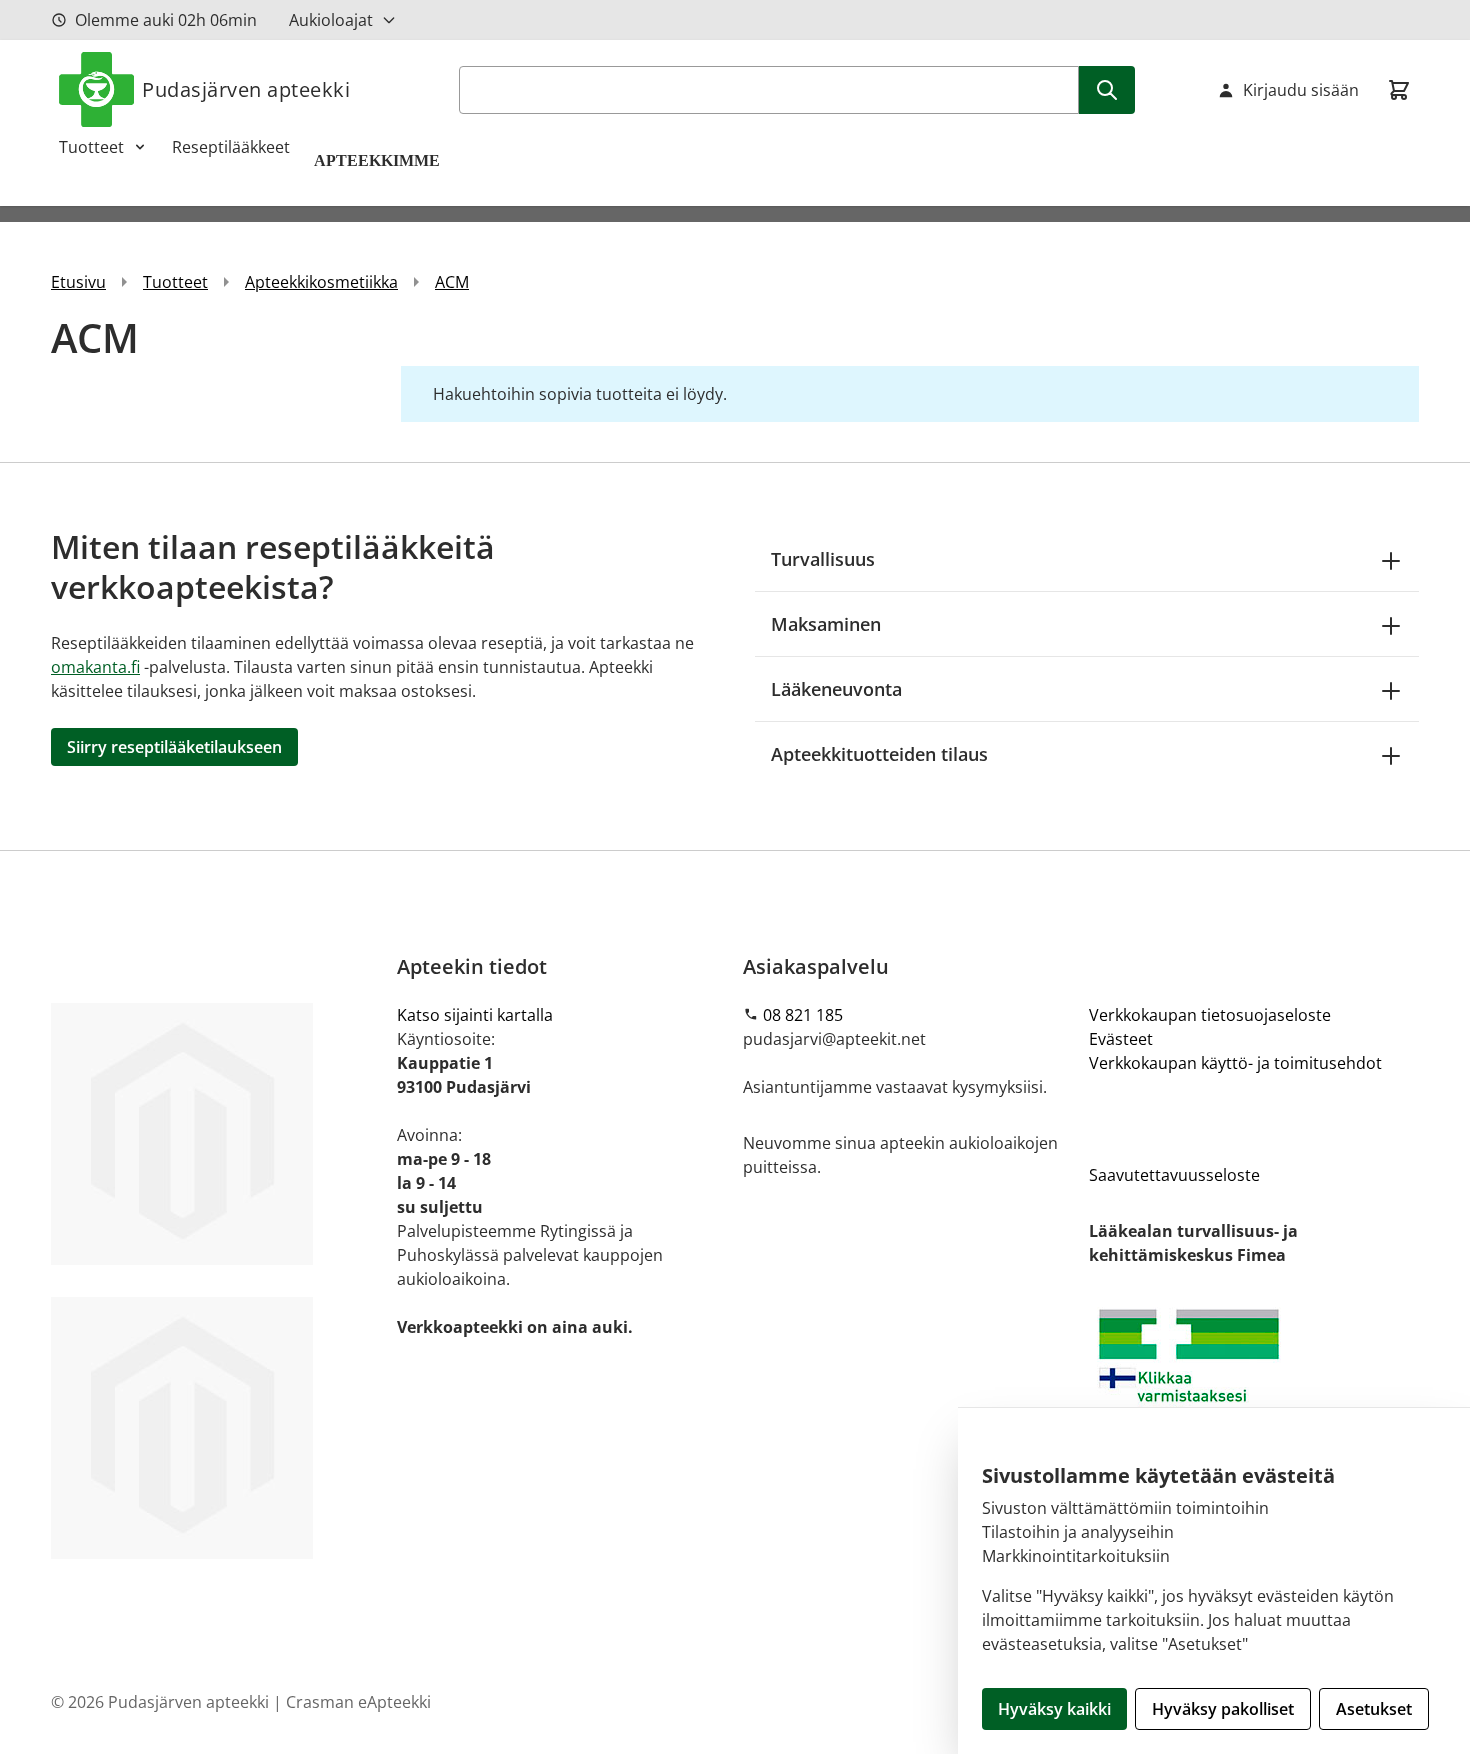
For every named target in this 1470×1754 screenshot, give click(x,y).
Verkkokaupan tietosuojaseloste (1210, 1015)
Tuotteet (91, 147)
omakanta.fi (95, 667)
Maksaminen (826, 624)
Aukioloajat (331, 20)
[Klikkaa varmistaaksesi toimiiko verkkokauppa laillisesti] (1254, 1382)
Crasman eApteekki (358, 1702)
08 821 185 (803, 1015)
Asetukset (1374, 1709)
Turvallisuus (823, 559)
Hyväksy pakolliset (1223, 1709)
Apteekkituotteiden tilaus (879, 754)
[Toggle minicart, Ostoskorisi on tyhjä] (1399, 90)
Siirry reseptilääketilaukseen (174, 747)
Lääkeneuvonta (836, 689)
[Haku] (1107, 90)
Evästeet (1121, 1039)
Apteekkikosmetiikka (321, 282)
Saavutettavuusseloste (1174, 1175)
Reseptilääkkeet (231, 147)
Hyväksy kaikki (1054, 1709)
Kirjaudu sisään (1301, 90)
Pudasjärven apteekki (246, 89)
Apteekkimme (379, 160)
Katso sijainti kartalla (475, 1015)
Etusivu (78, 282)
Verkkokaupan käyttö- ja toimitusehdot (1235, 1063)
